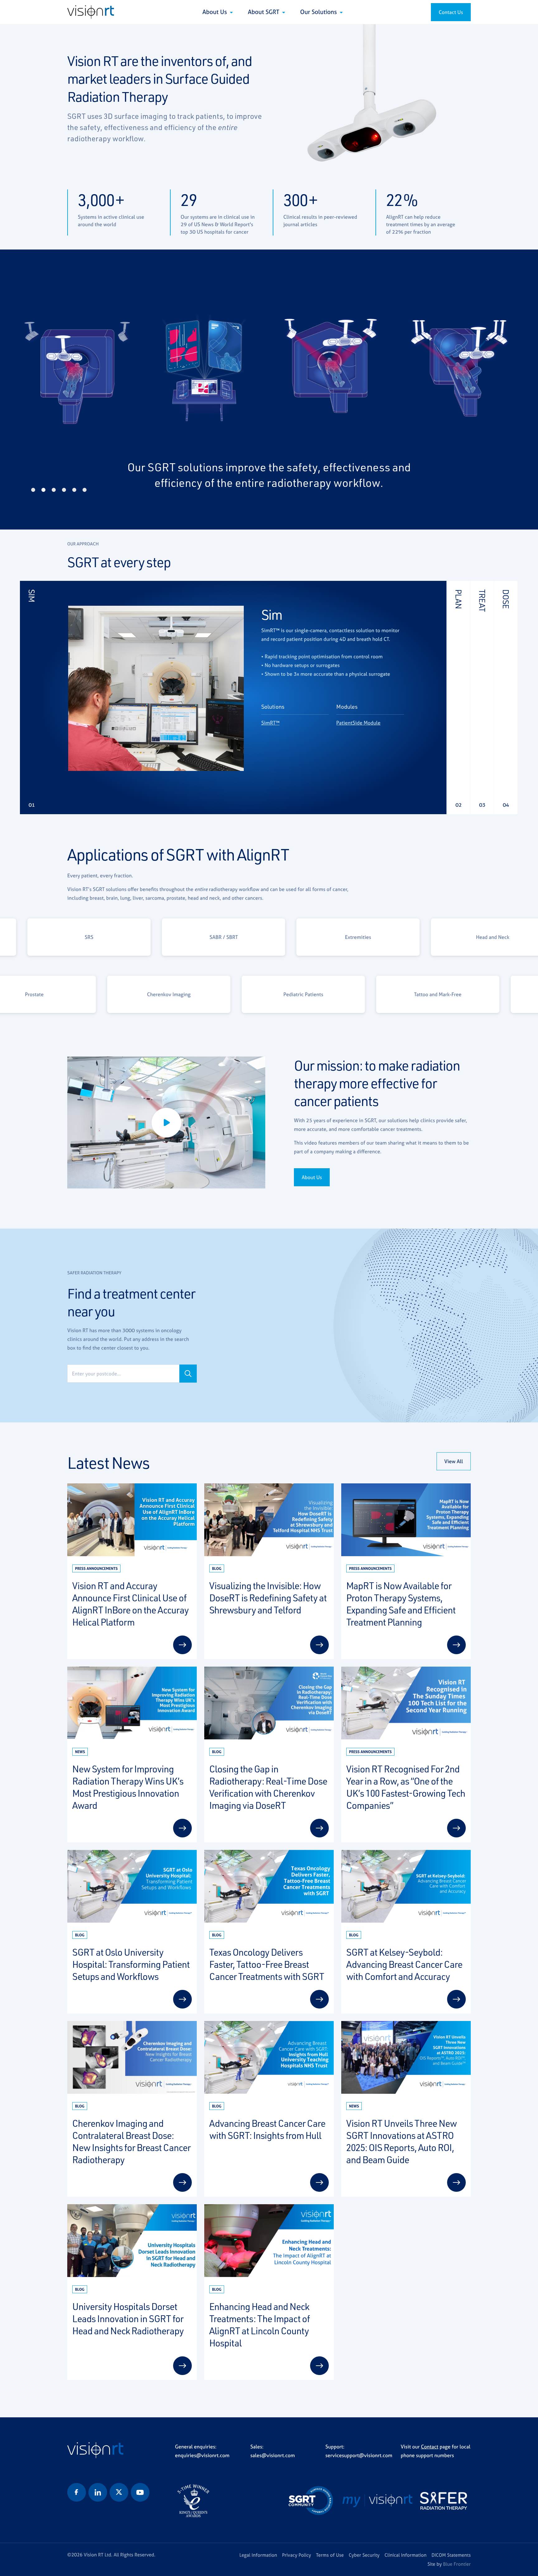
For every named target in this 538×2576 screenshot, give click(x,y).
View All (454, 1461)
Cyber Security (364, 2555)
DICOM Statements (451, 2555)
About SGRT (264, 12)
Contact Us (451, 12)
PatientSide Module (358, 723)
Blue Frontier (457, 2564)
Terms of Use (330, 2555)
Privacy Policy (297, 2555)
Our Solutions (319, 12)
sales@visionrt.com (273, 2455)
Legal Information (258, 2555)
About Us (215, 12)
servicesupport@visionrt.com (359, 2455)
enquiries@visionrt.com (202, 2455)
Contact (430, 2447)
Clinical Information (406, 2555)
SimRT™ (270, 723)
